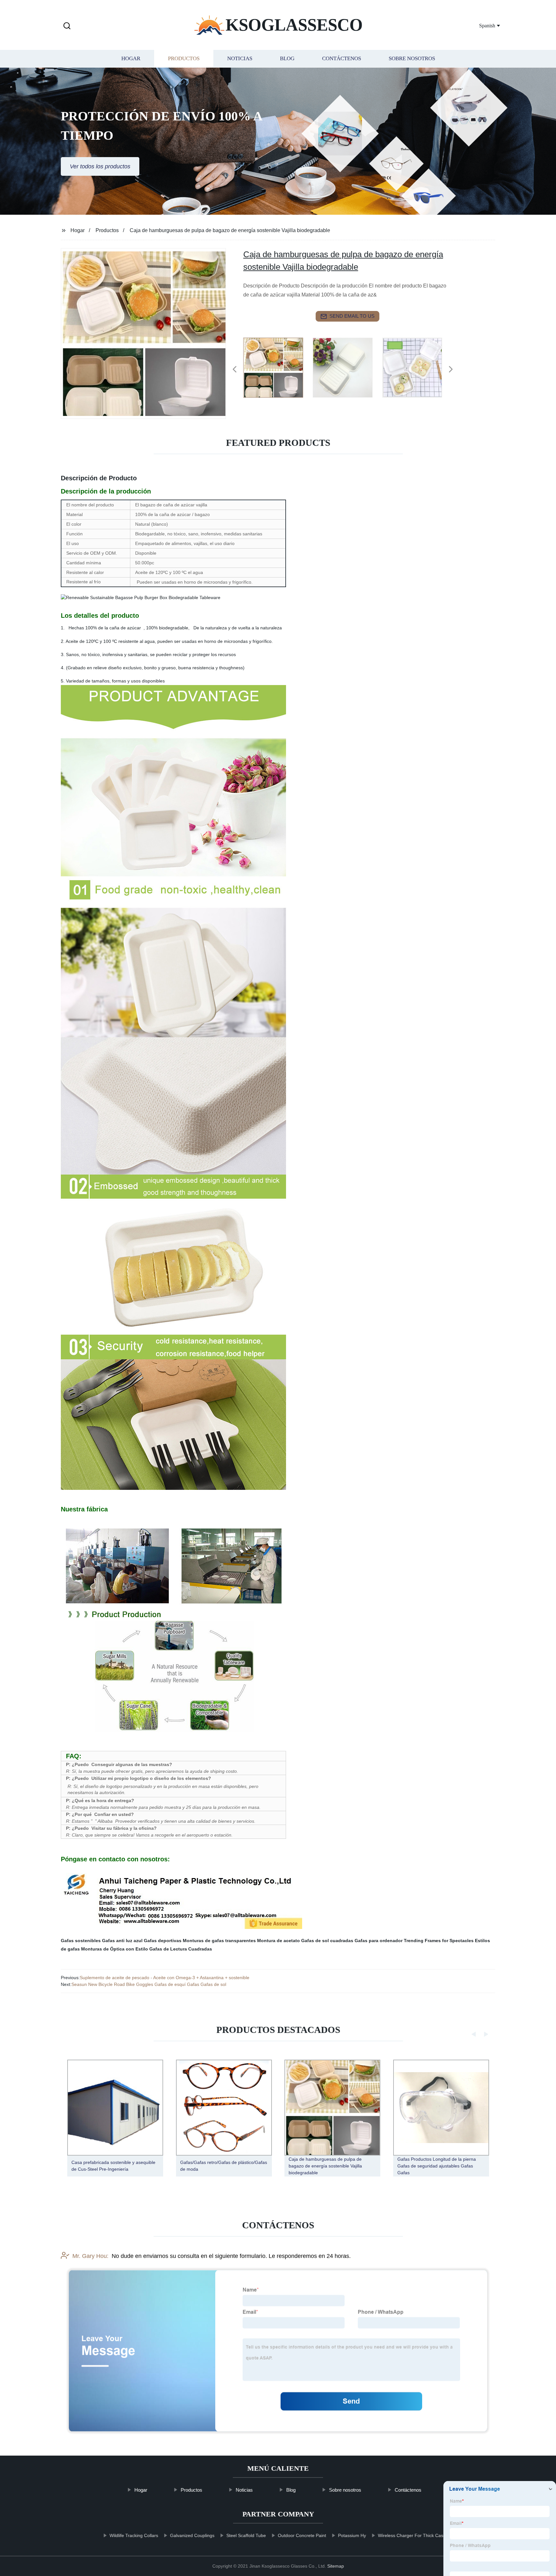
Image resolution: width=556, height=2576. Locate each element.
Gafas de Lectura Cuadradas (181, 1949)
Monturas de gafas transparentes (219, 1941)
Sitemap (336, 2566)
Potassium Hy (352, 2535)
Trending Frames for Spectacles (439, 1941)
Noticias (240, 59)
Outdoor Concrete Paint (302, 2535)
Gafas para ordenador (379, 1941)
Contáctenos (342, 59)
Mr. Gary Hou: (90, 2256)
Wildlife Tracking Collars (134, 2535)
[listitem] (278, 367)
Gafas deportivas (163, 1941)
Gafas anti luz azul (122, 1941)
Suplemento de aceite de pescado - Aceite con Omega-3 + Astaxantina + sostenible (165, 1978)
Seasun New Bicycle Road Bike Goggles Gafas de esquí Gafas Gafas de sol (149, 1984)
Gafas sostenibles (81, 1941)
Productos (184, 59)
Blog (287, 59)
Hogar (131, 59)
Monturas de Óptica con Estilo (115, 1949)
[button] (67, 26)
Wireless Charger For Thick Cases (413, 2535)
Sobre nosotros (412, 59)
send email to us (352, 316)
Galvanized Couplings (192, 2535)
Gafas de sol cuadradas (327, 1941)
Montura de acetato (278, 1941)
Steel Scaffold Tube (246, 2535)
